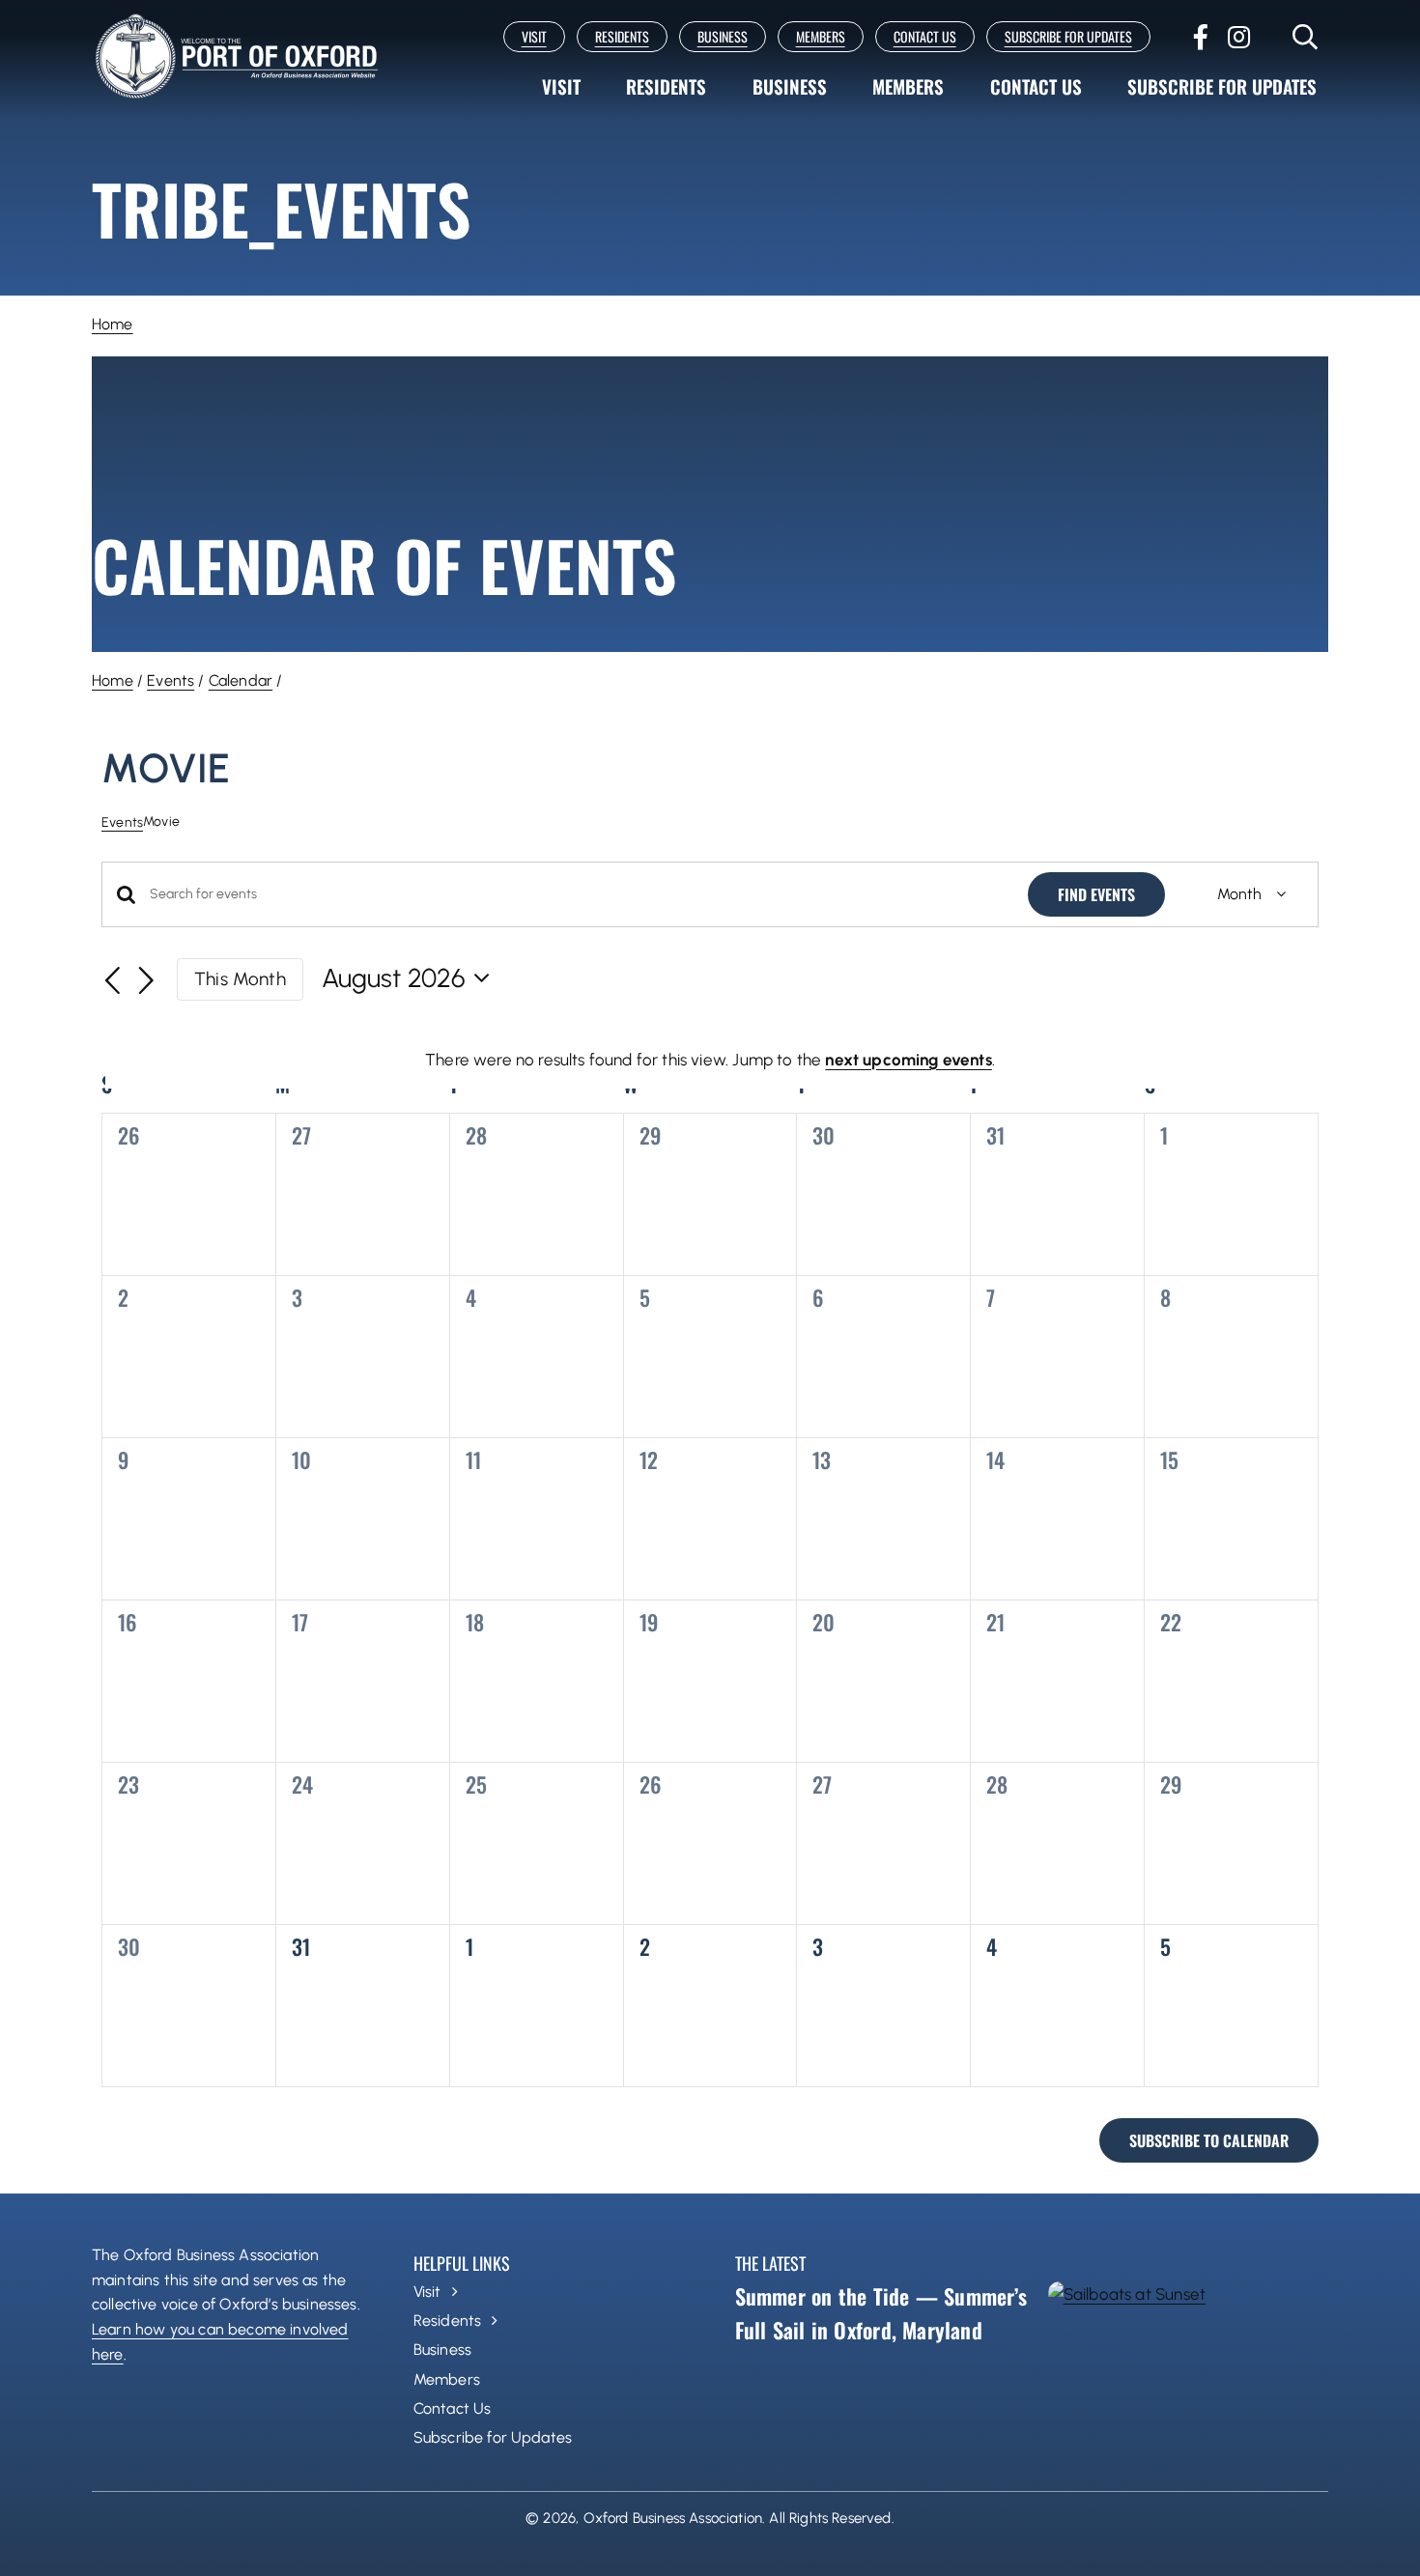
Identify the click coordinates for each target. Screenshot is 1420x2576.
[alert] (710, 1060)
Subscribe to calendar (1209, 2140)
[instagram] (1239, 37)
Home (113, 324)
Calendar (241, 680)
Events (170, 680)
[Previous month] (113, 981)
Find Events (1096, 894)
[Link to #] (1306, 37)
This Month (240, 979)
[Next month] (147, 981)
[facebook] (1201, 37)
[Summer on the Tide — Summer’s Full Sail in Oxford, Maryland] (1188, 2365)
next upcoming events (908, 1060)
